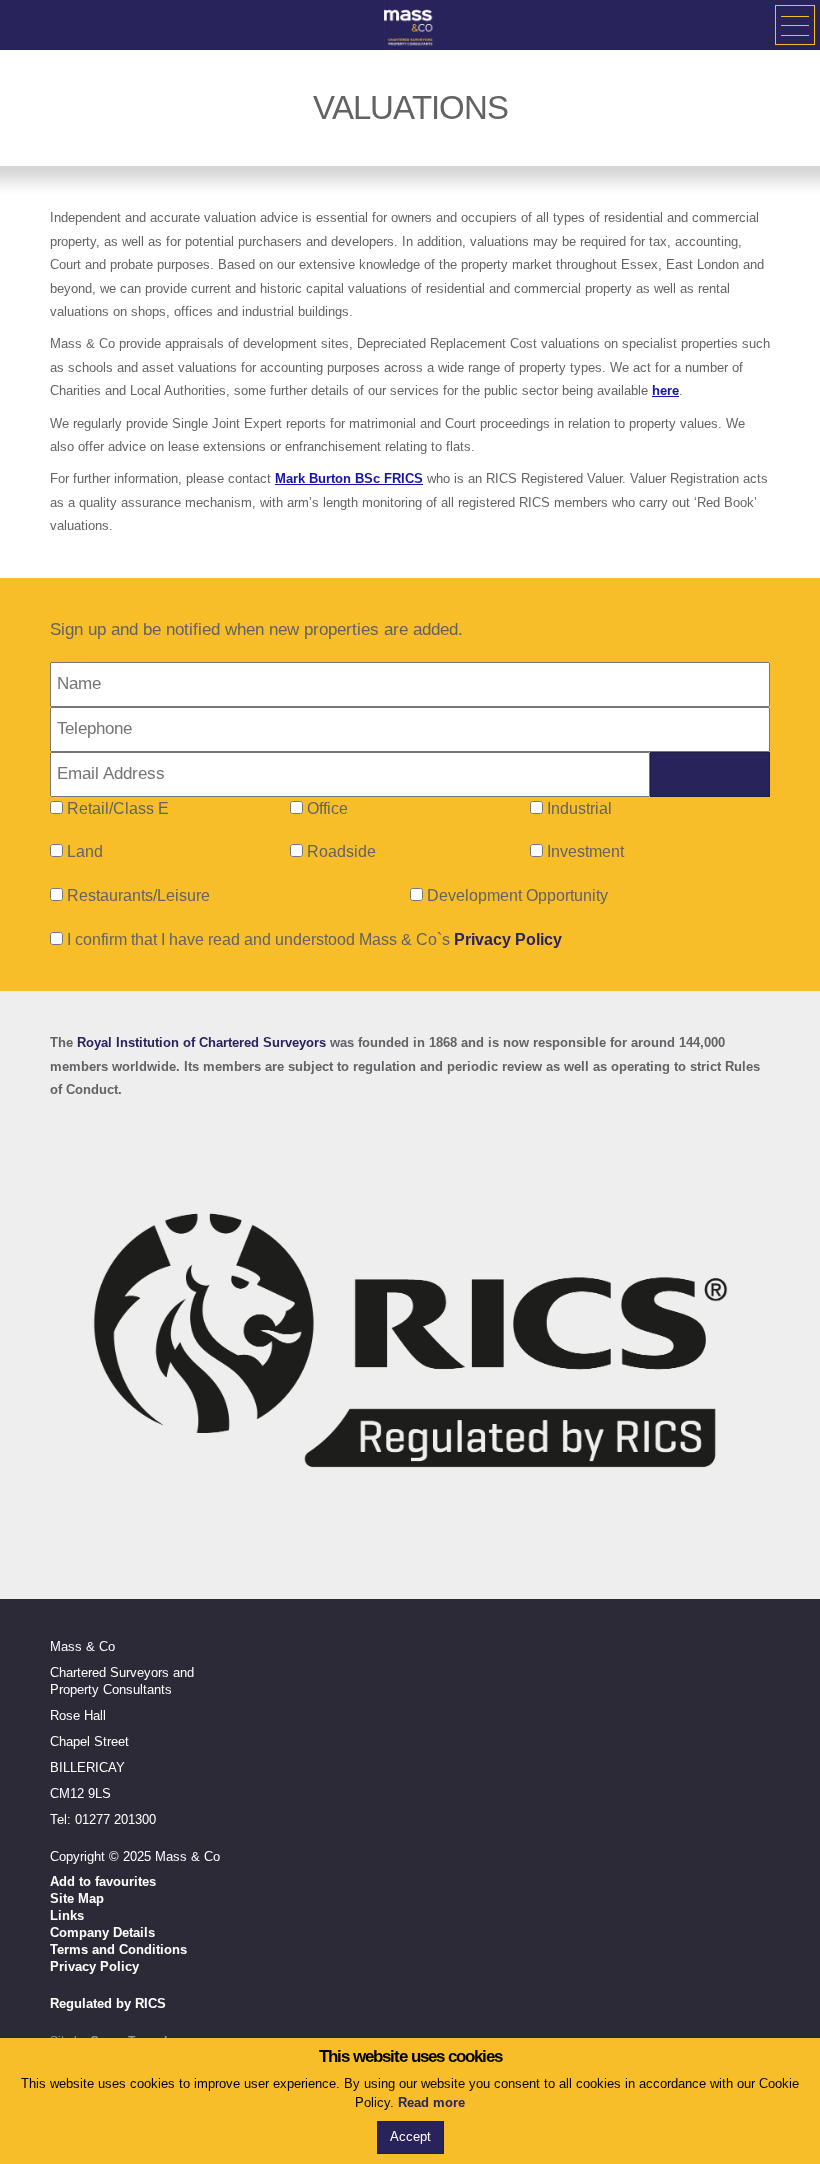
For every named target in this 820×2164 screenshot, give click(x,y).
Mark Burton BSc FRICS (349, 478)
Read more (431, 2102)
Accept (410, 2136)
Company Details (102, 1932)
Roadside (341, 851)
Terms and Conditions (118, 1949)
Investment (585, 851)
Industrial (579, 808)
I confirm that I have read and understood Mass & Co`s (312, 939)
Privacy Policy (508, 939)
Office (327, 808)
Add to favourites (103, 1881)
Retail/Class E (118, 808)
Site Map (77, 1898)
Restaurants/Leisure (138, 895)
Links (67, 1915)
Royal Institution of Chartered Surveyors (201, 1042)
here (665, 390)
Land (85, 851)
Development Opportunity (517, 895)
